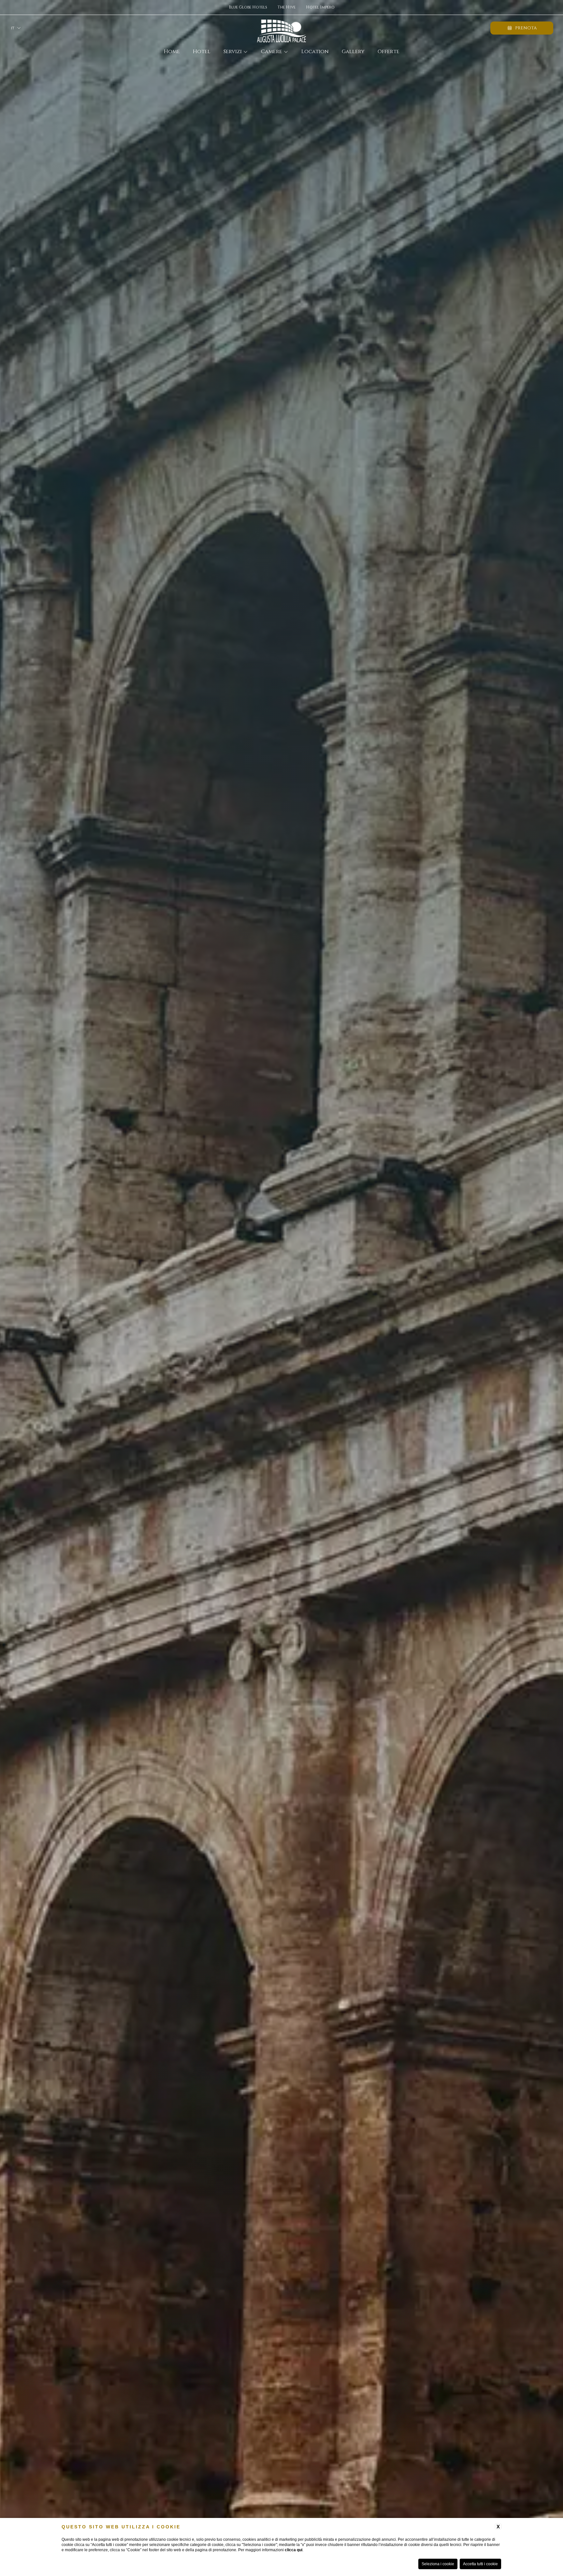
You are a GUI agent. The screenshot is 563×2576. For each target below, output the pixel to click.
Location (315, 52)
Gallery (353, 52)
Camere (272, 52)
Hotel (202, 52)
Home (172, 52)
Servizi (233, 52)
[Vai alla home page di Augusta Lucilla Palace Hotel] (281, 28)
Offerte (389, 52)
